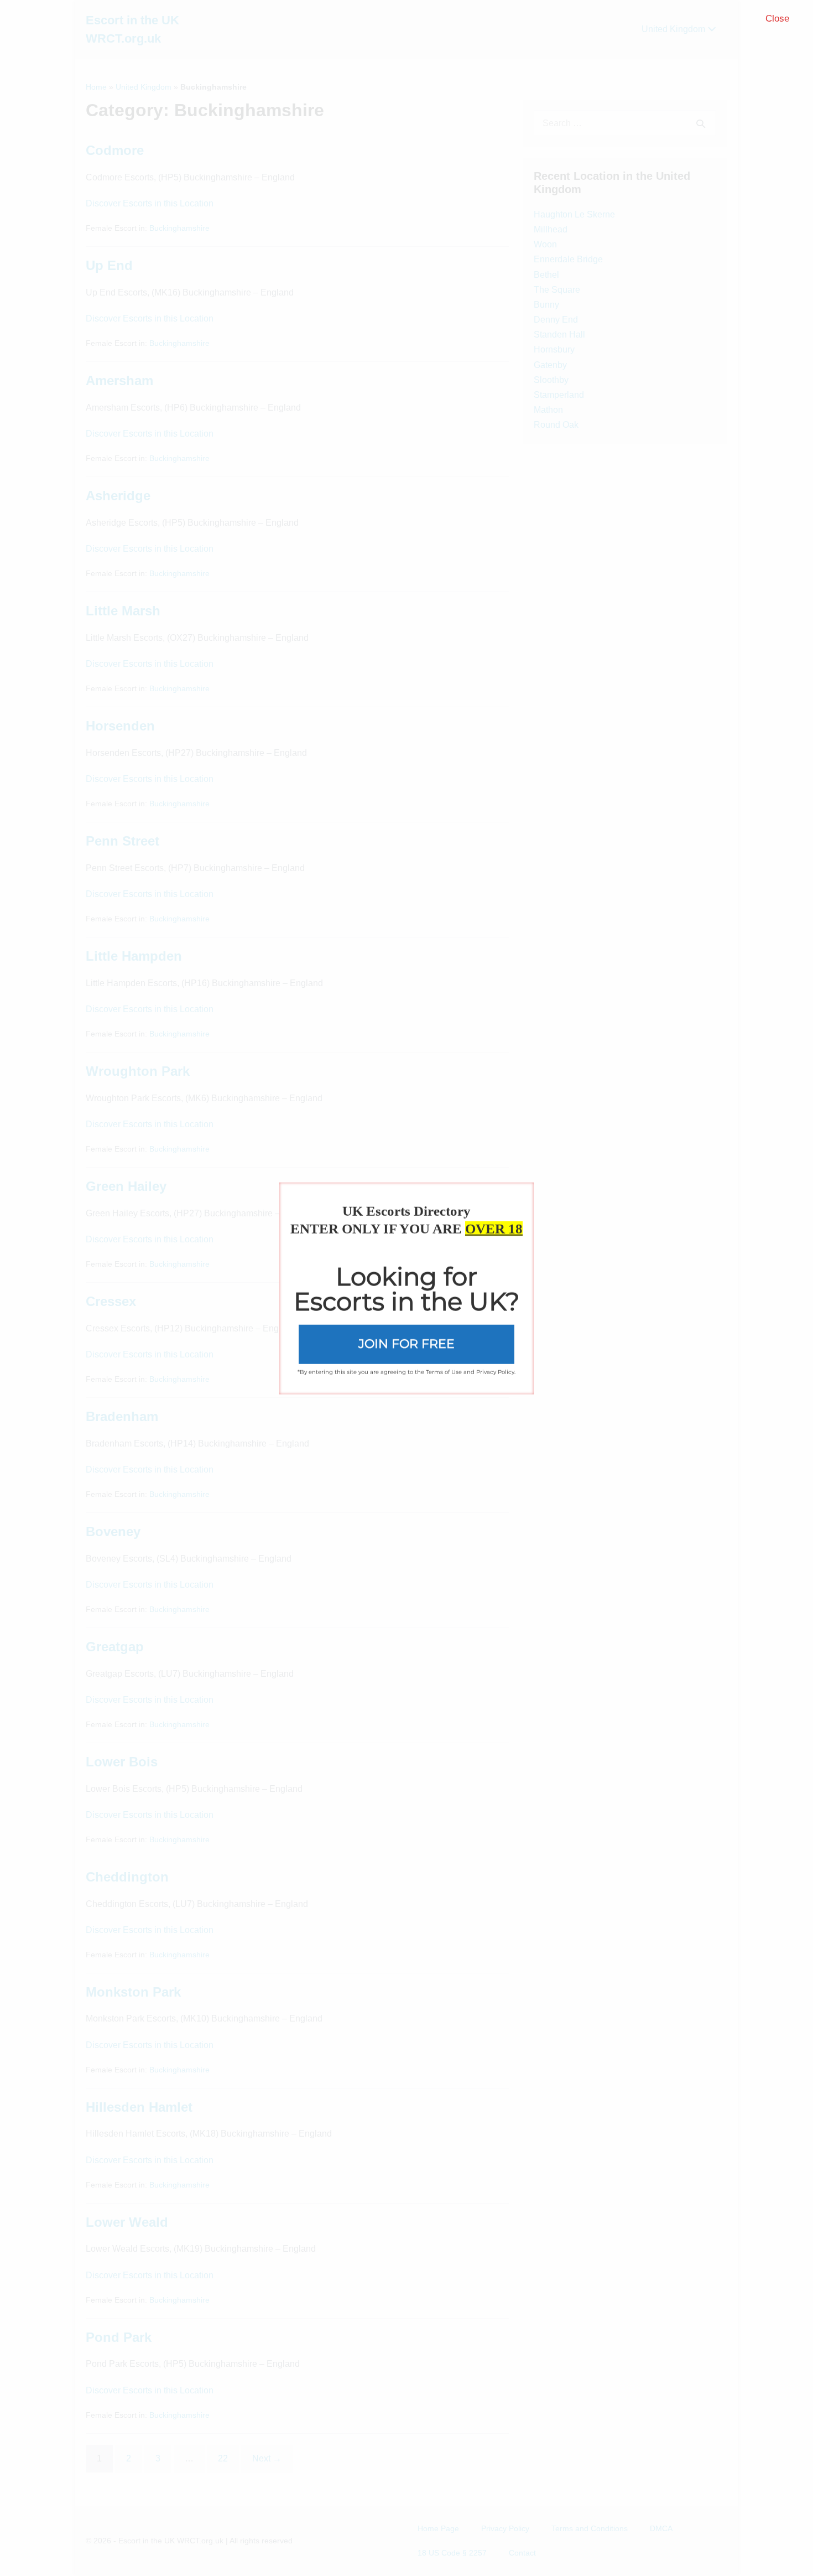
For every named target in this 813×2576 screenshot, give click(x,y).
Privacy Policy (495, 1372)
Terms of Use (444, 1372)
